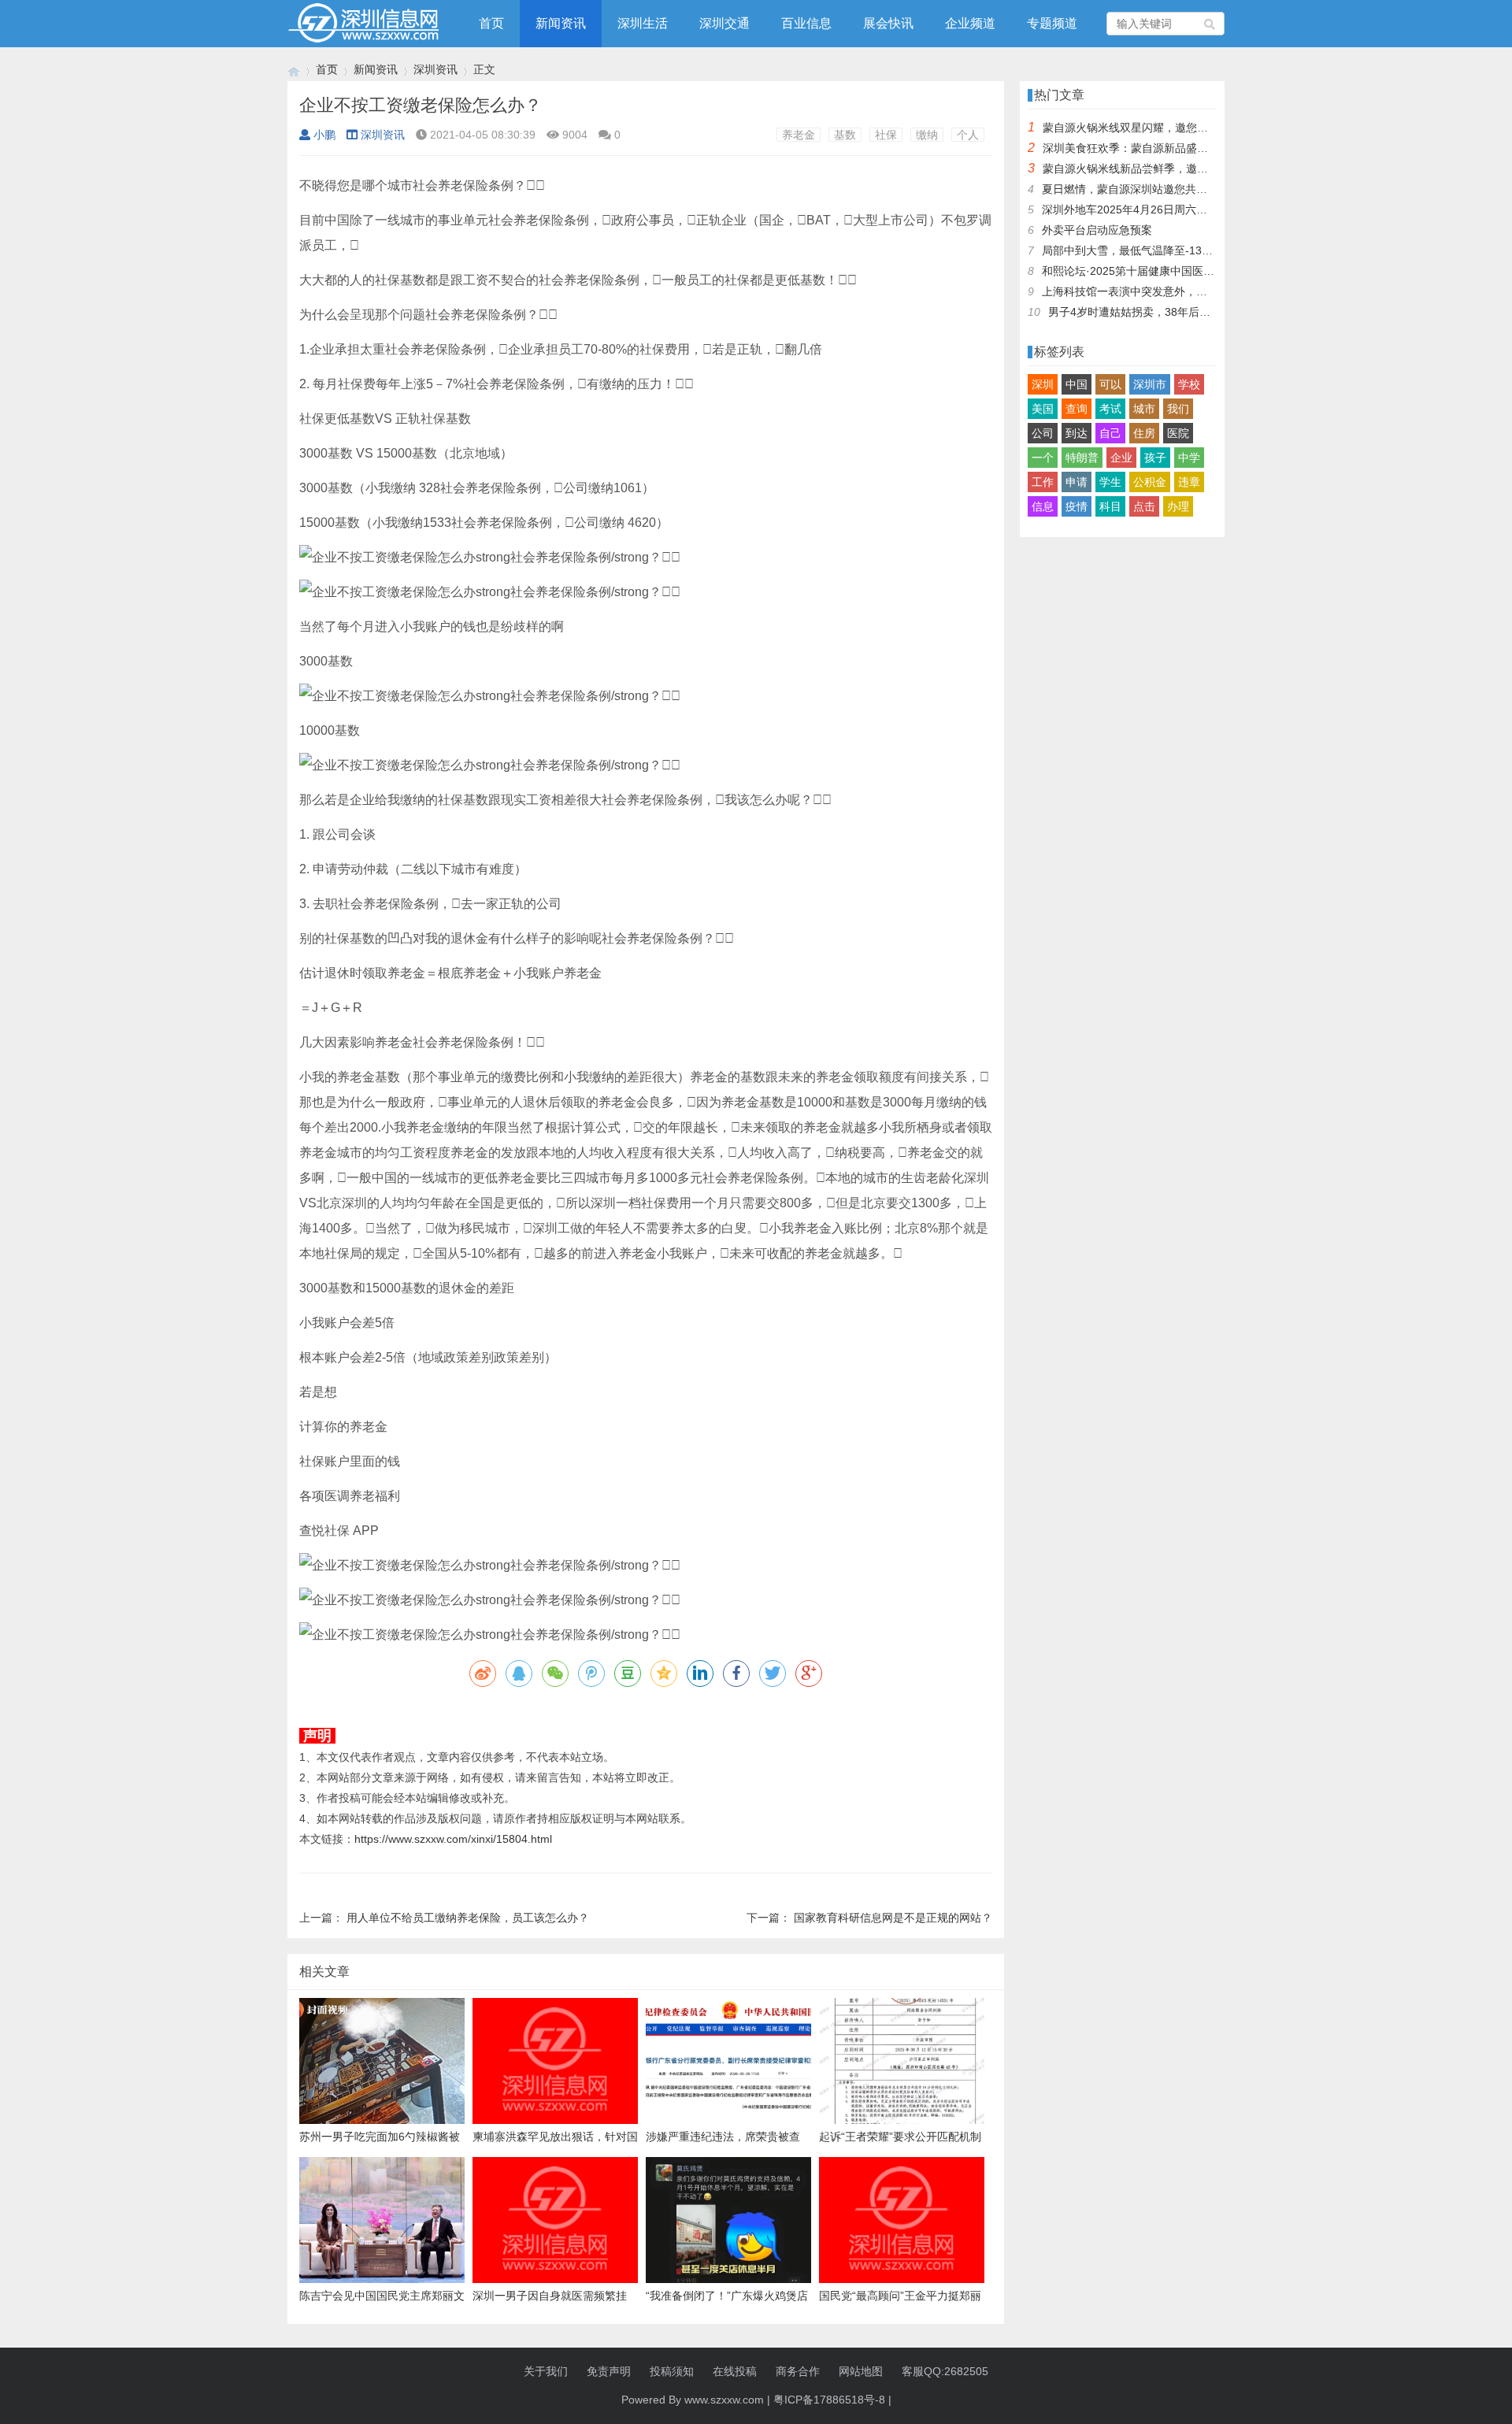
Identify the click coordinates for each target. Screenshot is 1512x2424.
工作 (1043, 482)
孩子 (1155, 458)
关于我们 (546, 2371)
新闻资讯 (561, 23)
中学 (1189, 458)
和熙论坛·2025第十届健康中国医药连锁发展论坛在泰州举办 (1189, 271)
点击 (1144, 506)
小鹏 (324, 135)
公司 (1043, 433)
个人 (968, 135)
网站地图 (861, 2371)
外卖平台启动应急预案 (1097, 230)
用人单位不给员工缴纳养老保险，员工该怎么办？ (468, 1918)
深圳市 (1150, 384)
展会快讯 (888, 23)
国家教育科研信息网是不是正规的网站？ (893, 1918)
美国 (1043, 409)
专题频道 (1052, 23)
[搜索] (1210, 24)
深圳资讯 (435, 69)
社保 (886, 135)
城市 (1144, 409)
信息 (1043, 506)
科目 (1110, 506)
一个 (1043, 458)
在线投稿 (735, 2371)
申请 (1077, 482)
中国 (1077, 384)
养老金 (799, 135)
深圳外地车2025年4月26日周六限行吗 (1136, 209)
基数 (845, 135)
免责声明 (609, 2371)
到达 (1077, 433)
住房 (1144, 433)
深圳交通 (724, 23)
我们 (1178, 409)
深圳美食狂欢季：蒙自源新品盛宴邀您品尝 (1147, 148)
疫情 (1077, 506)
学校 (1189, 384)
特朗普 (1082, 458)
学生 (1110, 482)
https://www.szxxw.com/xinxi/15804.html (453, 1839)
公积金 (1150, 482)
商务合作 (798, 2371)
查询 (1077, 409)
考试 (1110, 409)
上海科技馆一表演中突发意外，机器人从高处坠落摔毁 (1174, 291)
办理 (1178, 506)
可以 (1110, 384)
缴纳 (927, 135)
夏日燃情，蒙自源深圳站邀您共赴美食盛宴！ (1152, 189)
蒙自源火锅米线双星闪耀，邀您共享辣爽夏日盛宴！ (1169, 128)
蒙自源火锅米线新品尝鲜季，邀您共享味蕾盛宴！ (1164, 169)
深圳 (1043, 384)
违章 (1189, 482)
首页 (491, 23)
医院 (1178, 433)
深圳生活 (643, 23)
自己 (1110, 433)
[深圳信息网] (294, 70)
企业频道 (970, 23)
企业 (1121, 458)
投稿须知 (672, 2371)
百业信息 (806, 23)
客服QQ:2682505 (945, 2371)
